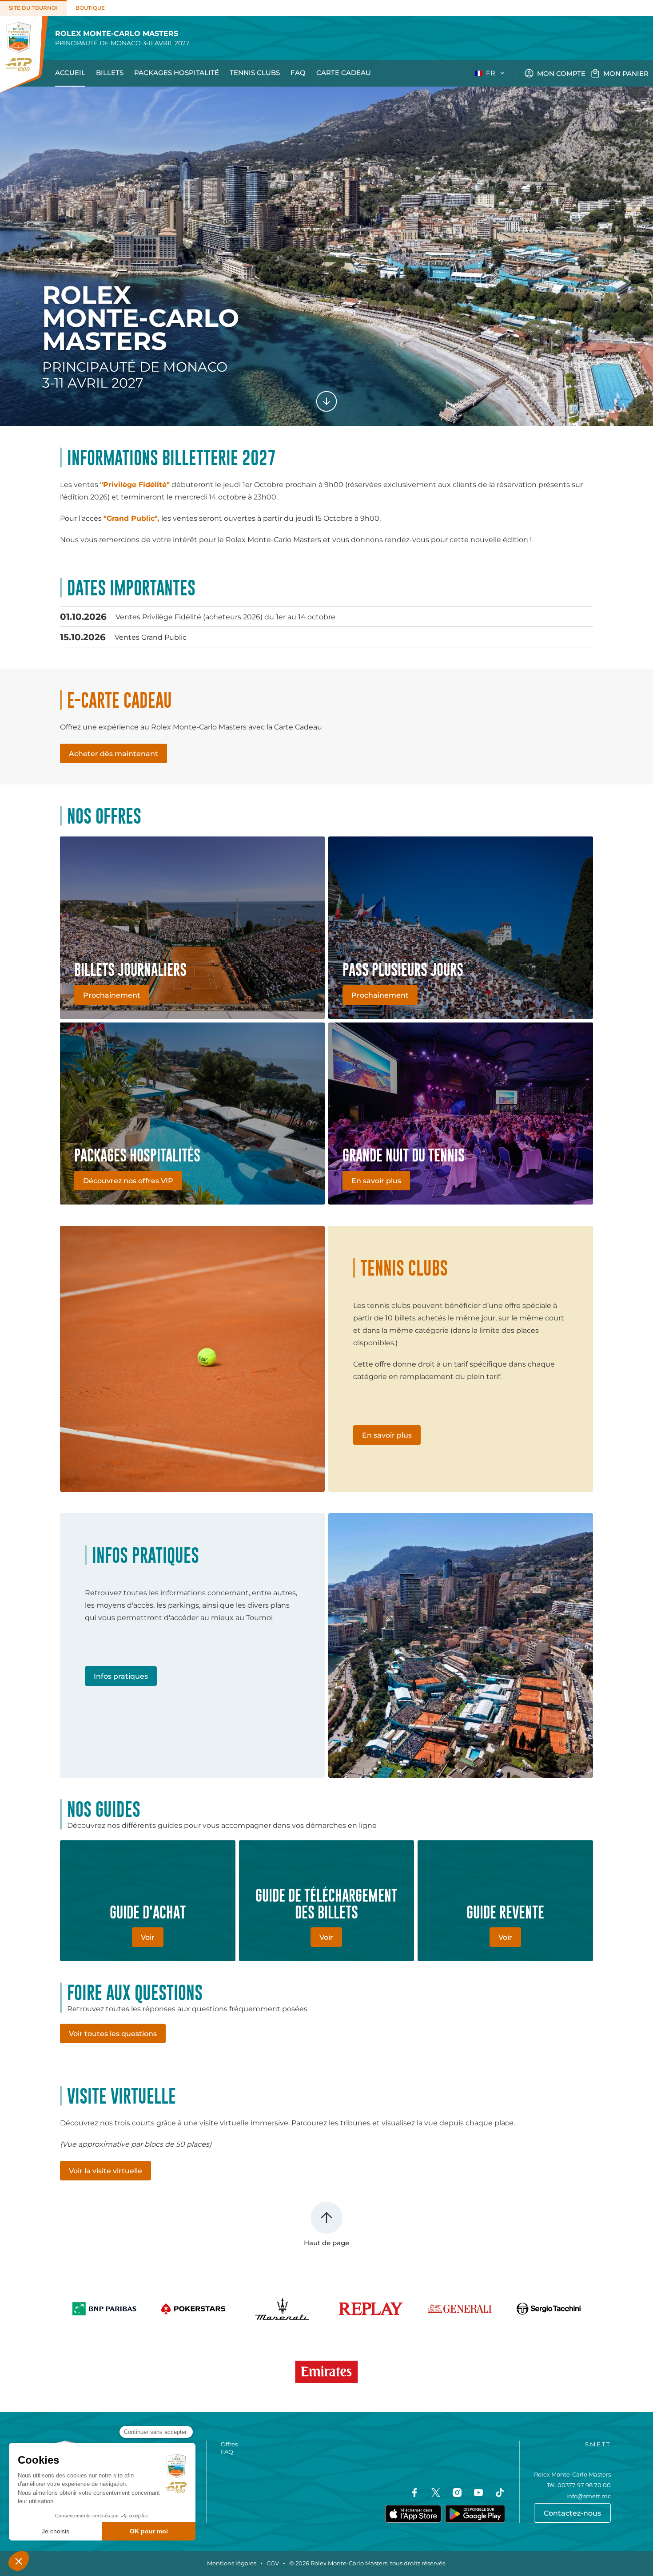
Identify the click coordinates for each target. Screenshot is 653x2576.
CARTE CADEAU (344, 73)
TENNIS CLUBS (255, 73)
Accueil (70, 73)
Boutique (90, 8)
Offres (229, 2444)
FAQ (298, 73)
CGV (273, 2563)
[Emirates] (326, 2372)
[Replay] (371, 2309)
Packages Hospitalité (177, 73)
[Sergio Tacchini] (549, 2309)
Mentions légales (232, 2563)
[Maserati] (282, 2309)
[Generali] (460, 2309)
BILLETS (110, 73)
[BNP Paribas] (104, 2309)
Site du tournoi (33, 8)
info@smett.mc (589, 2496)
